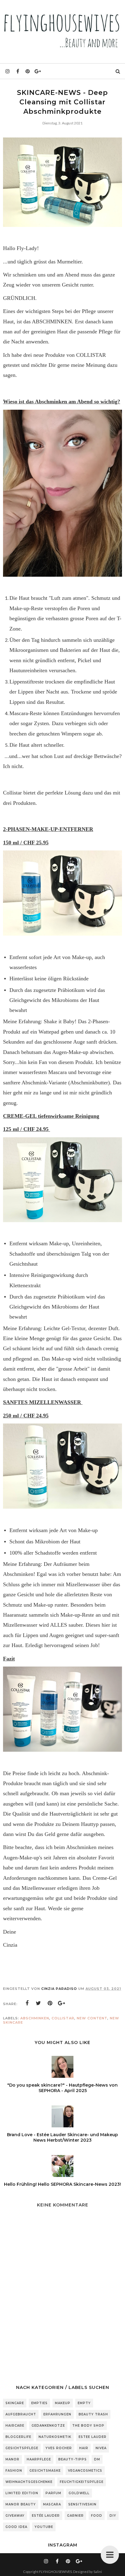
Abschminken (35, 2018)
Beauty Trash (93, 2414)
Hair (84, 2448)
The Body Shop (88, 2426)
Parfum (53, 2493)
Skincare (15, 2403)
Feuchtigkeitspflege (82, 2482)
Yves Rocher (59, 2448)
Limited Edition (22, 2493)
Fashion (14, 2471)
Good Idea (16, 2527)
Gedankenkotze (48, 2426)
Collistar (63, 2018)
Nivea (101, 2448)
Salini (98, 2572)
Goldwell (79, 2493)
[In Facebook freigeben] (27, 2003)
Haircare (15, 2426)
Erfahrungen (57, 2414)
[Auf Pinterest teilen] (50, 2003)
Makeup (63, 2403)
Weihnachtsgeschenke (29, 2482)
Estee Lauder (93, 2437)
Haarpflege (39, 2459)
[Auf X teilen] (39, 2003)
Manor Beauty (21, 2504)
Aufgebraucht (21, 2414)
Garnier (75, 2516)
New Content (92, 2018)
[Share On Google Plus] (62, 2003)
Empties (39, 2403)
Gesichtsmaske (45, 2471)
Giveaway (15, 2516)
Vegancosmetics (85, 2471)
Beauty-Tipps (73, 2459)
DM (97, 2459)
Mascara (52, 2504)
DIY (113, 2516)
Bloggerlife (18, 2437)
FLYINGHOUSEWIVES (56, 2572)
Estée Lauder (46, 2516)
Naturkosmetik (55, 2437)
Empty (84, 2403)
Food (97, 2516)
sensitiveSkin (82, 2504)
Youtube (44, 2527)
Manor (12, 2459)
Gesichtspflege (22, 2448)
